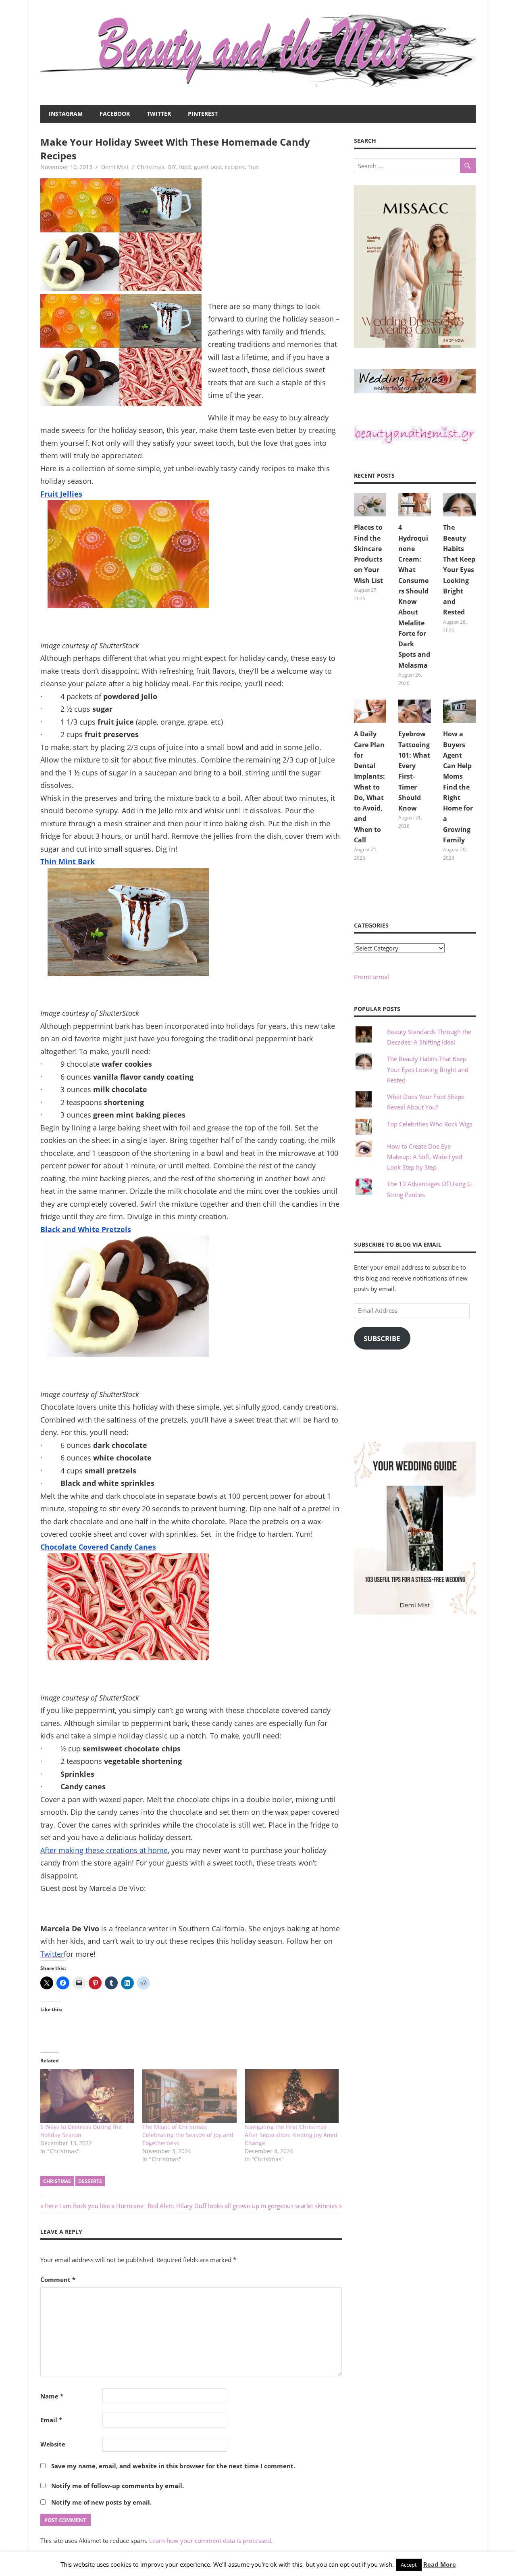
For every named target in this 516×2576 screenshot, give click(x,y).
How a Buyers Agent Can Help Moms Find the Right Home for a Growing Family (458, 787)
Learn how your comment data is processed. (211, 2540)
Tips (253, 167)
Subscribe (382, 1338)
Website (53, 2444)
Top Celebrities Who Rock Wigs (430, 1124)
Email (51, 2420)
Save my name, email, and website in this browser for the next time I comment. (173, 2466)
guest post (208, 167)
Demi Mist (115, 167)
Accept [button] (409, 2565)
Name (52, 2396)
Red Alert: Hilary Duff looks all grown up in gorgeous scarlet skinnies (242, 2206)
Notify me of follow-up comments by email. (118, 2486)
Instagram (66, 114)
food (185, 167)
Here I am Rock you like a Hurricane (94, 2206)
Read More (440, 2564)
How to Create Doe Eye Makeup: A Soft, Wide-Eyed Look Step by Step (424, 1157)
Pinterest (203, 114)
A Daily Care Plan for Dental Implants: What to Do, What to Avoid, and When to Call (369, 787)
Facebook (115, 114)
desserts (90, 2181)
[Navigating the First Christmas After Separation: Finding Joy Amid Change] (292, 2096)
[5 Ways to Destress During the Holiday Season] (87, 2096)
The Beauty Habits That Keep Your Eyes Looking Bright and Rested (459, 570)
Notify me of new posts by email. (101, 2502)
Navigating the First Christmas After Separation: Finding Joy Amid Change (291, 2135)
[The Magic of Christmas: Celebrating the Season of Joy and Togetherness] (189, 2096)
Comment (58, 2279)
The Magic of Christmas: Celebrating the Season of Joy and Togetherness (188, 2135)
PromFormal (371, 977)
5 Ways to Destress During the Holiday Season (81, 2131)
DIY (172, 167)
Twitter (159, 114)
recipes (235, 167)
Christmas (151, 167)
